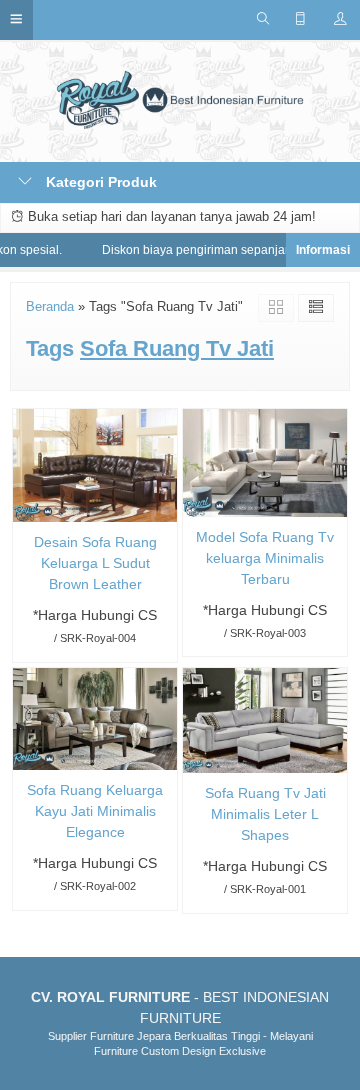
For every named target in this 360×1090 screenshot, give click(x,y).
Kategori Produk (99, 182)
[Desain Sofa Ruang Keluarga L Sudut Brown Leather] (95, 464)
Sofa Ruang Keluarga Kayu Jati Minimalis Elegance (95, 811)
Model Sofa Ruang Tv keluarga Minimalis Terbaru (265, 558)
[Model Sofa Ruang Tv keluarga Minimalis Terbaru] (265, 462)
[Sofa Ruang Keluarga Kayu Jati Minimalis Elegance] (95, 718)
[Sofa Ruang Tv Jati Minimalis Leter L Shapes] (265, 719)
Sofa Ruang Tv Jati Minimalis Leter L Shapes (265, 814)
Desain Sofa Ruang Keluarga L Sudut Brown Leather (95, 563)
